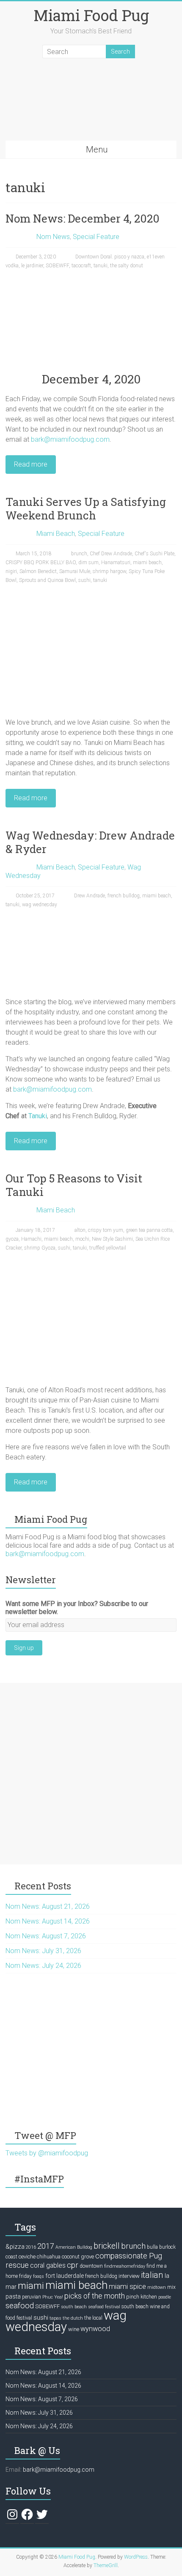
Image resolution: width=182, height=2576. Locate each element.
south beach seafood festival (91, 2307)
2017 (46, 2246)
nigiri (11, 571)
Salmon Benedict (38, 571)
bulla (152, 2247)
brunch (79, 554)
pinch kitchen (142, 2297)
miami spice (127, 2286)
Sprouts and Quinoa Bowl (47, 580)
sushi (84, 580)
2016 (31, 2247)
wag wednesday (40, 905)
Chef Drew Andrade (111, 554)
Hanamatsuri (116, 562)
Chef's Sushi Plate (154, 554)
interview (129, 2276)
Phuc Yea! (53, 2297)
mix (171, 2287)
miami (31, 2285)
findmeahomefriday (125, 2266)
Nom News (53, 237)
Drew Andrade (90, 896)
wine (74, 2329)
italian (152, 2275)
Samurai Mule (75, 571)
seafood (20, 2306)
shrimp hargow (109, 571)
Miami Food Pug (91, 15)
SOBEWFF (57, 266)
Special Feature (96, 237)
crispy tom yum (106, 1230)
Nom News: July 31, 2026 (43, 1951)
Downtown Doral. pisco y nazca (110, 257)
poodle (165, 2297)
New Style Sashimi (112, 1239)
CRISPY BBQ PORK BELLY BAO (41, 562)
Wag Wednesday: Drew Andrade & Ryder (90, 842)
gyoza (12, 1239)
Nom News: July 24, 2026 (43, 1966)
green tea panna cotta (149, 1230)
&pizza (15, 2247)
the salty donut (127, 266)
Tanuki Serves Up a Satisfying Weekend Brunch (86, 508)
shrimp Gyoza (40, 1248)
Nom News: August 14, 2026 (48, 1921)
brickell (107, 2246)
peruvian (32, 2297)
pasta (13, 2296)
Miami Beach (56, 534)
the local (93, 2318)
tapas (55, 2318)
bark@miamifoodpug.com (70, 439)
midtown (157, 2287)
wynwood (95, 2329)
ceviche (27, 2257)
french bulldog (124, 896)
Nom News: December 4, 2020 (83, 218)
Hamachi (31, 1239)
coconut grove (78, 2257)
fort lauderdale (65, 2276)
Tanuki (38, 1116)
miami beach (147, 562)
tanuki (101, 266)
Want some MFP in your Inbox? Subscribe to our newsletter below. (77, 1608)
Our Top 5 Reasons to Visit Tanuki (74, 1185)
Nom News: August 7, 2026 (46, 1936)
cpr (73, 2265)
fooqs (39, 2276)
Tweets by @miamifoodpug (47, 2153)
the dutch (73, 2318)
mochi (82, 1239)
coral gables (48, 2266)
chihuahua (49, 2257)
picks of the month (95, 2296)
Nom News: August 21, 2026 (48, 1906)
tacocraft (81, 266)
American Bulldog (74, 2247)
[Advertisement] (91, 1774)
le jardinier (32, 266)
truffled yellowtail (108, 1248)
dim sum (88, 562)
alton (80, 1230)
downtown (91, 2266)
